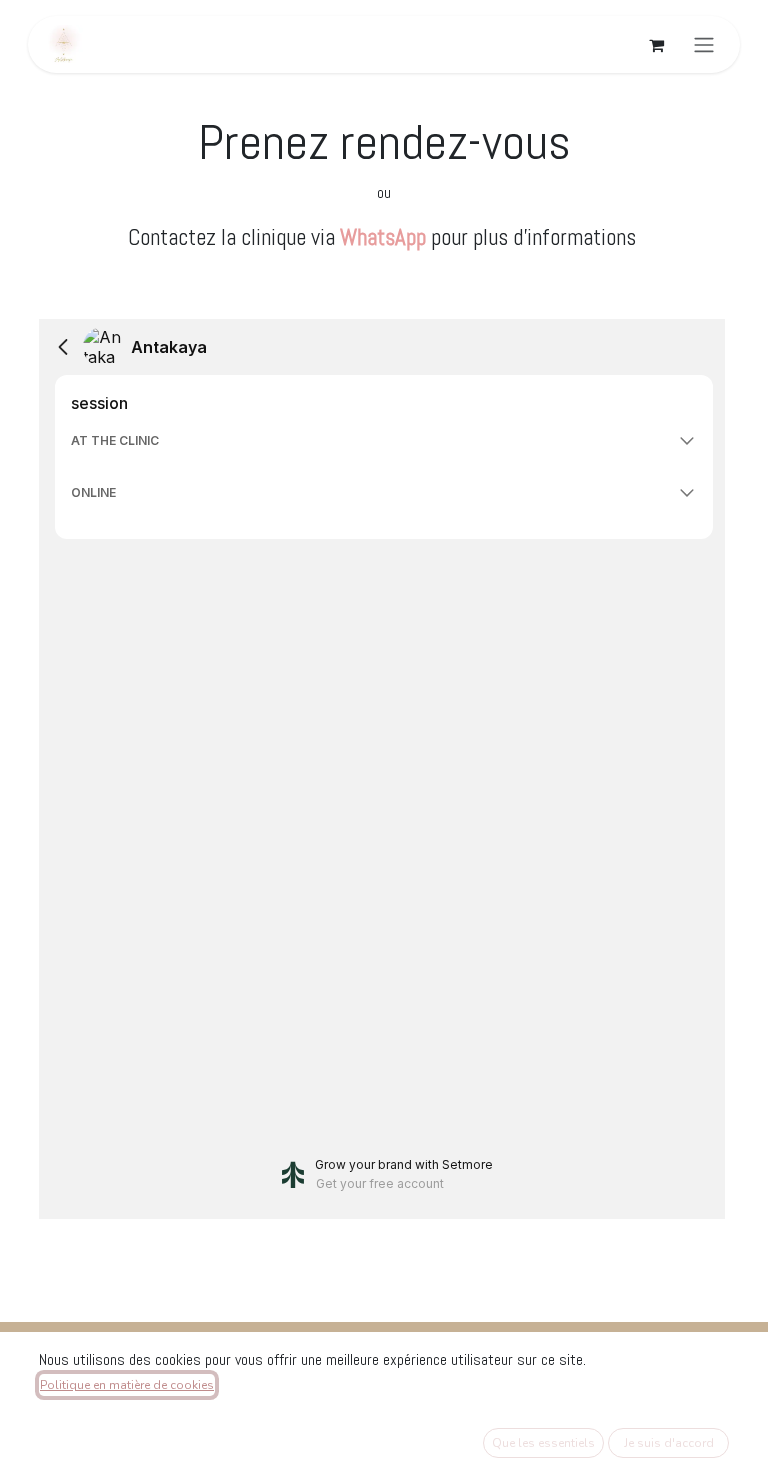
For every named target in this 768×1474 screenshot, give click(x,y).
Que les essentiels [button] (543, 1443)
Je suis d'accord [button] (669, 1443)
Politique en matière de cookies (127, 1385)
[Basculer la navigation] (704, 44)
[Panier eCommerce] (656, 45)
